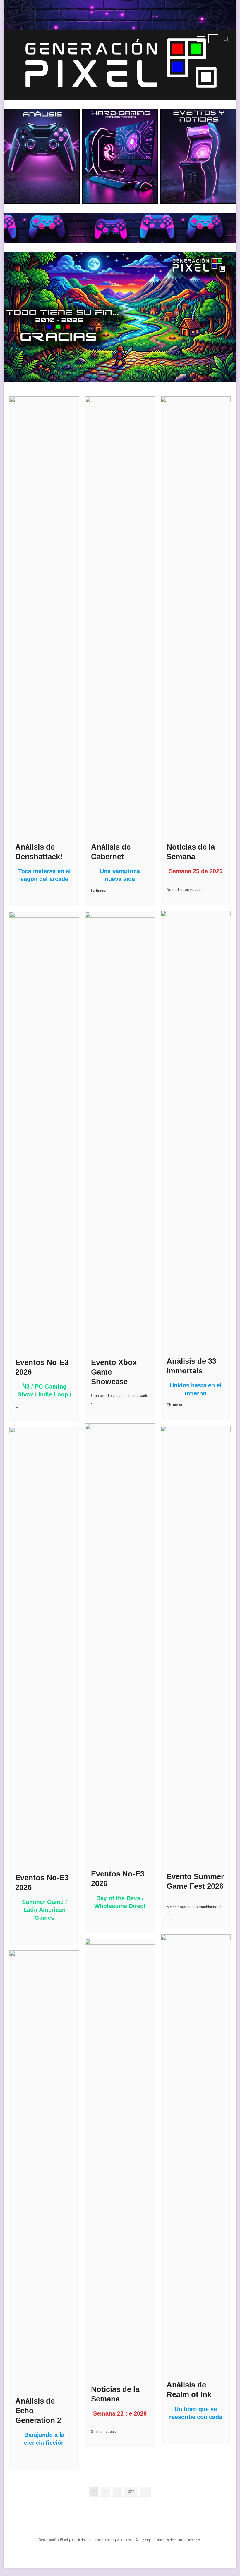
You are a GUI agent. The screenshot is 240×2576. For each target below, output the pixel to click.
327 (133, 2491)
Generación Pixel (53, 2540)
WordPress (125, 2540)
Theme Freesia (103, 2540)
